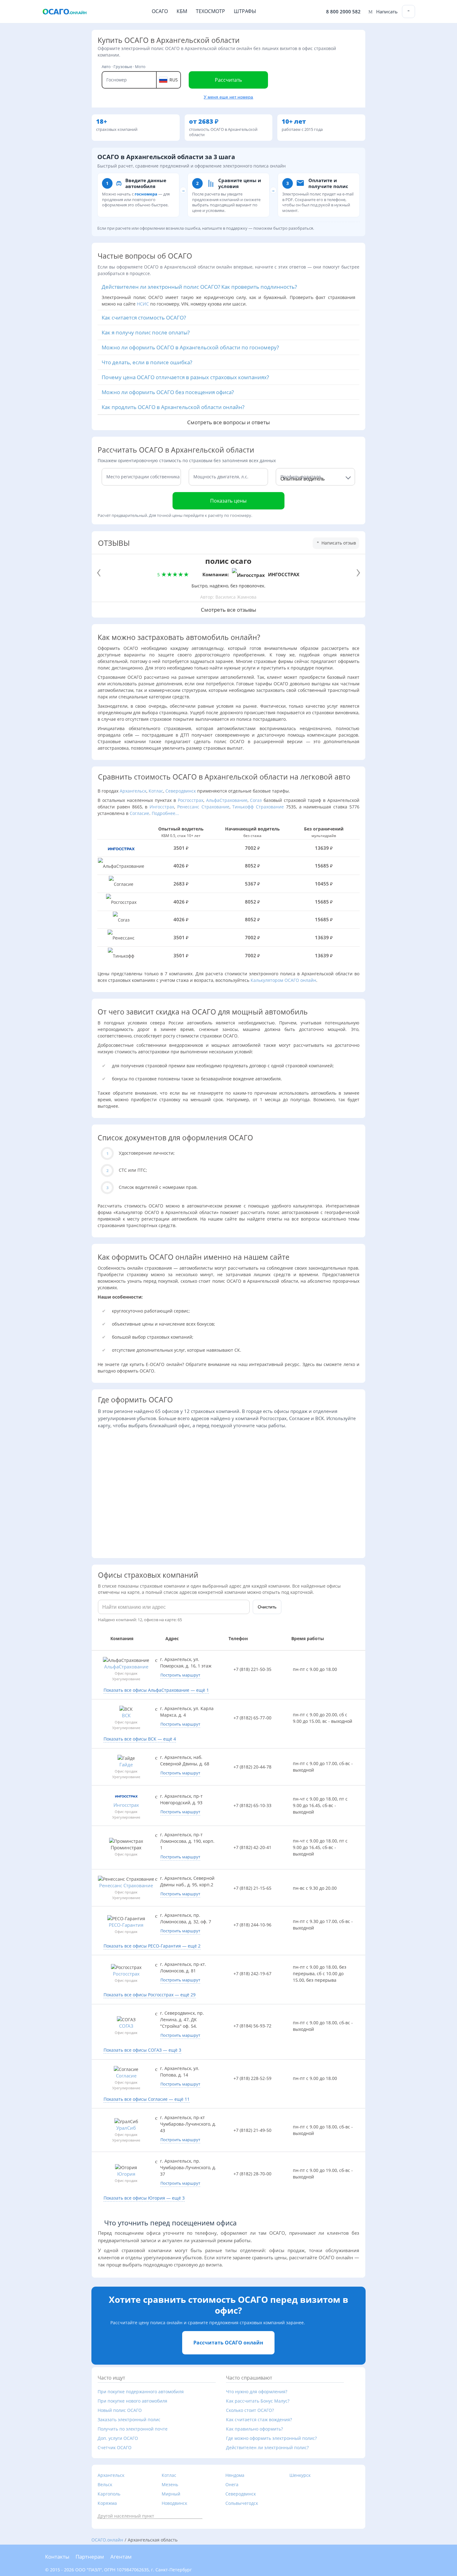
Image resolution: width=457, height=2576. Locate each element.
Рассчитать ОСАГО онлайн (228, 2343)
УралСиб (126, 2128)
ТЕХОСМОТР (210, 11)
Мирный (171, 2494)
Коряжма (107, 2503)
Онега (232, 2484)
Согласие (139, 813)
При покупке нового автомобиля (132, 2401)
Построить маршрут (180, 1675)
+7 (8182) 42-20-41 (252, 1847)
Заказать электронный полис (129, 2420)
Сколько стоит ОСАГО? (250, 2410)
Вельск (105, 2484)
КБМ (182, 11)
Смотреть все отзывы (228, 610)
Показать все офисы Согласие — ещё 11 (147, 2099)
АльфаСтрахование (227, 800)
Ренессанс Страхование (203, 807)
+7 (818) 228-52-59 (252, 2078)
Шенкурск (300, 2475)
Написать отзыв (338, 543)
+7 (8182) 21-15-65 (252, 1888)
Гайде (126, 1765)
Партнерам (90, 2557)
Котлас (156, 791)
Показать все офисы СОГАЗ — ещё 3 (142, 2050)
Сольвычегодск (242, 2503)
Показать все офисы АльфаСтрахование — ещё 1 (156, 1690)
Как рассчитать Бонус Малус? (258, 2401)
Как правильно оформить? (254, 2429)
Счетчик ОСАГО (115, 2447)
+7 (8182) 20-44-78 (252, 1767)
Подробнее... (165, 813)
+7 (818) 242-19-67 (252, 1973)
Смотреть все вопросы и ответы (228, 421)
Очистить (267, 1607)
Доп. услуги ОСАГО (118, 2438)
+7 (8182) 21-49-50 (252, 2130)
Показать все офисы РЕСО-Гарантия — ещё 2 (152, 1946)
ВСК (126, 1716)
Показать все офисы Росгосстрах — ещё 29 (150, 1995)
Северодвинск (181, 791)
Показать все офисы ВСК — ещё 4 (140, 1739)
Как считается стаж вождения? (259, 2420)
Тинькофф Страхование (258, 807)
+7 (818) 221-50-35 (252, 1669)
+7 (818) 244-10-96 (252, 1925)
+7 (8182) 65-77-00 (252, 1718)
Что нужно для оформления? (257, 2392)
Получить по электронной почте (133, 2429)
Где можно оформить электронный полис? (271, 2438)
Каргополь (109, 2494)
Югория (126, 2174)
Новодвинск (174, 2503)
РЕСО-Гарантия (126, 1925)
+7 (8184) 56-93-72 (252, 2026)
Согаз (256, 800)
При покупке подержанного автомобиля (141, 2392)
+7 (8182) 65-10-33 (252, 1805)
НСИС (143, 304)
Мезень (170, 2484)
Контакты (57, 2557)
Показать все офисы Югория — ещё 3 (144, 2198)
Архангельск (133, 791)
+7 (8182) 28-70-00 (252, 2174)
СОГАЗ (126, 2026)
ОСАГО (160, 11)
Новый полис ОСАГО (120, 2410)
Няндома (235, 2475)
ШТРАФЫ (245, 11)
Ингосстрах (162, 807)
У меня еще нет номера (228, 97)
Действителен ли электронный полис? (267, 2447)
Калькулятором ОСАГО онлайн (283, 980)
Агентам (121, 2557)
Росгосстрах (191, 800)
